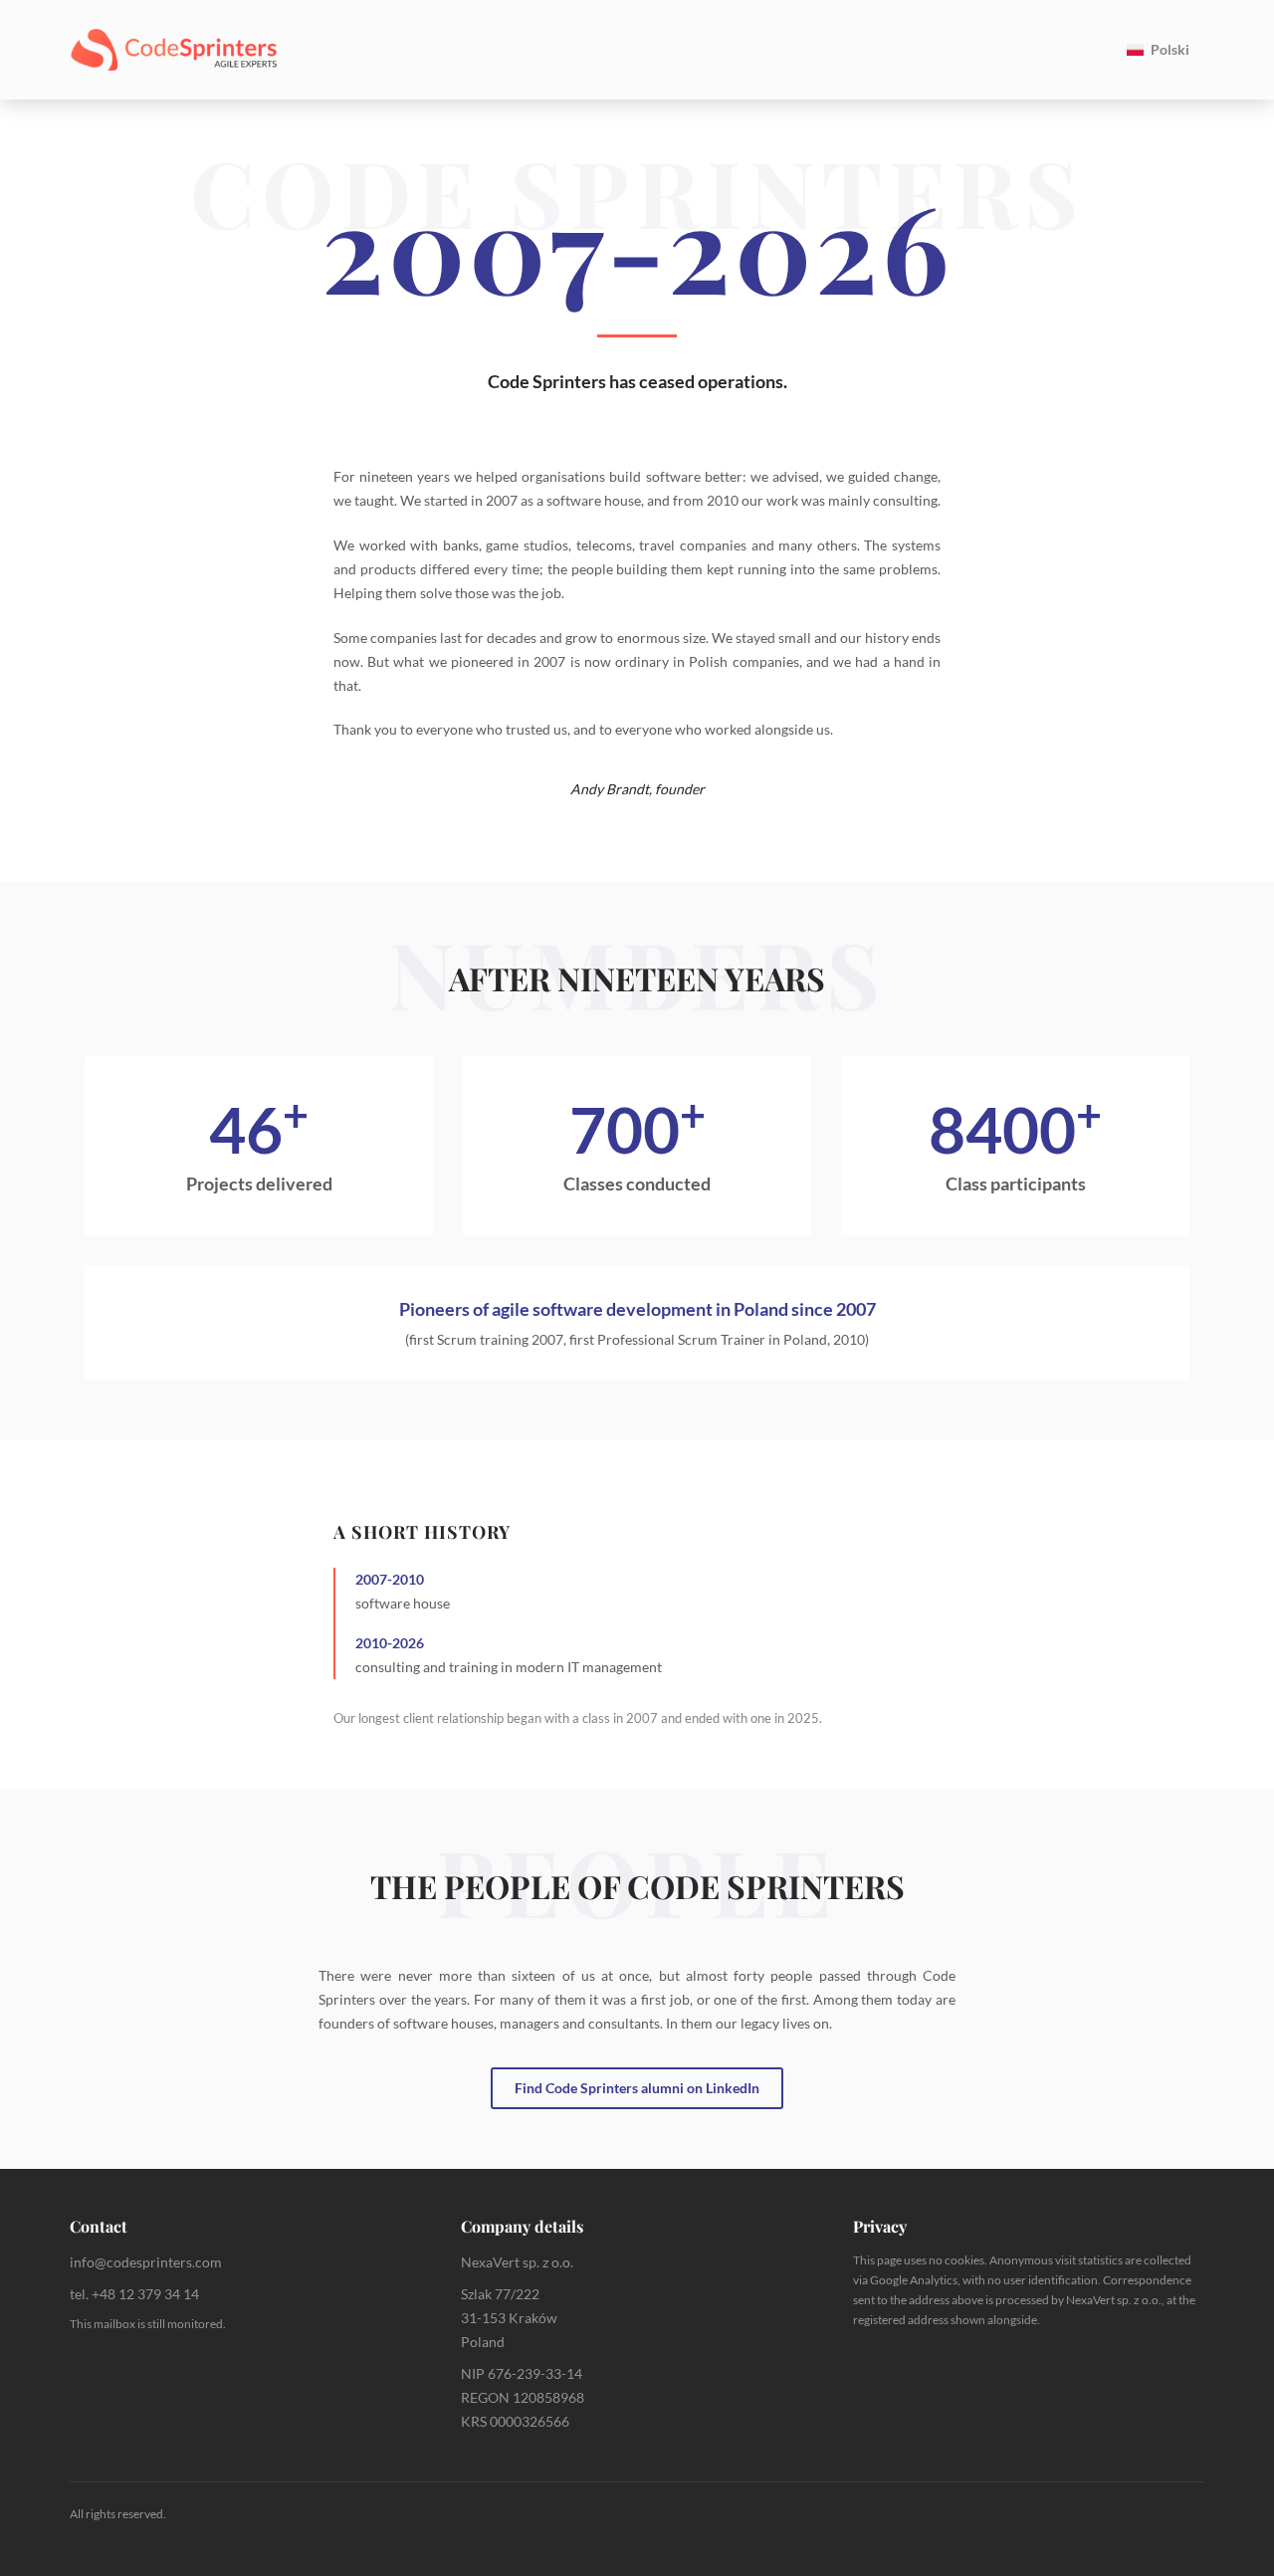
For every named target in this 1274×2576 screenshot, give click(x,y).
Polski (1170, 49)
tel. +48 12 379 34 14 (134, 2294)
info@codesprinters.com (146, 2262)
